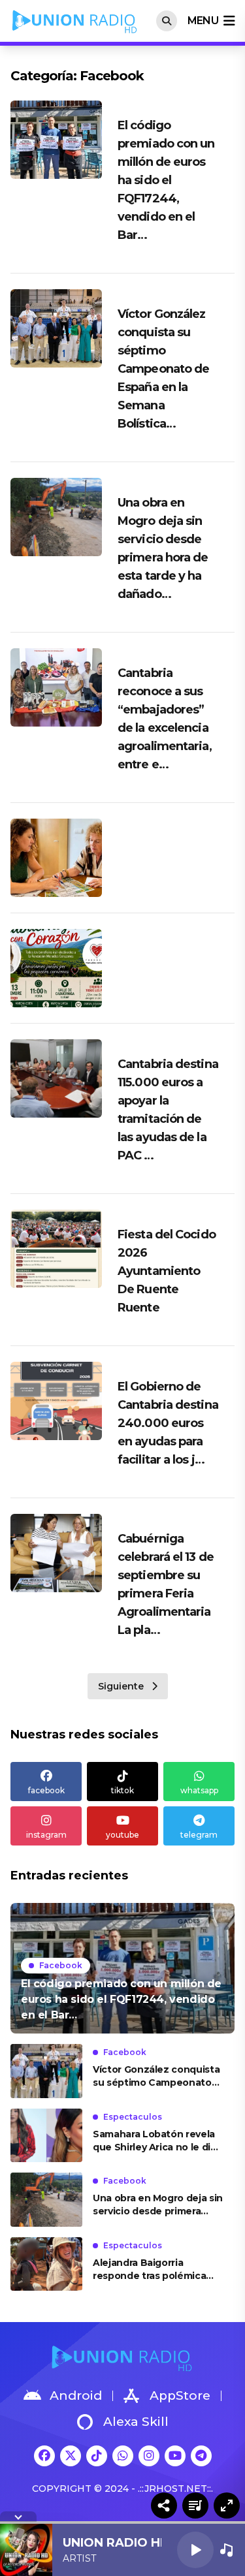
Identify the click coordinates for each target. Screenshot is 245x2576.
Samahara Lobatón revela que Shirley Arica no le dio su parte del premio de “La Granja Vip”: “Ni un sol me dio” (156, 2141)
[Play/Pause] (195, 2550)
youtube (122, 1835)
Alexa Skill (136, 2422)
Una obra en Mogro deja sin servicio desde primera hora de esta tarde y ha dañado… (158, 2205)
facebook (46, 1790)
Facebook (61, 1965)
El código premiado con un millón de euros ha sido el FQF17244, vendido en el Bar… (166, 180)
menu (203, 21)
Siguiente (121, 1686)
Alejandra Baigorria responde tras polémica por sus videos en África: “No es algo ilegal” (151, 2270)
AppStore (180, 2395)
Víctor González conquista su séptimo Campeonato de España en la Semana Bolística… (163, 369)
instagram (46, 1835)
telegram (199, 1835)
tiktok (122, 1790)
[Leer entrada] (122, 1968)
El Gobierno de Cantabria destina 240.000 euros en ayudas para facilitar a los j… (168, 1423)
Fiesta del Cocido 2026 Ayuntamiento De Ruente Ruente (167, 1271)
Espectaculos (133, 2117)
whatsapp (199, 1790)
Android (76, 2395)
